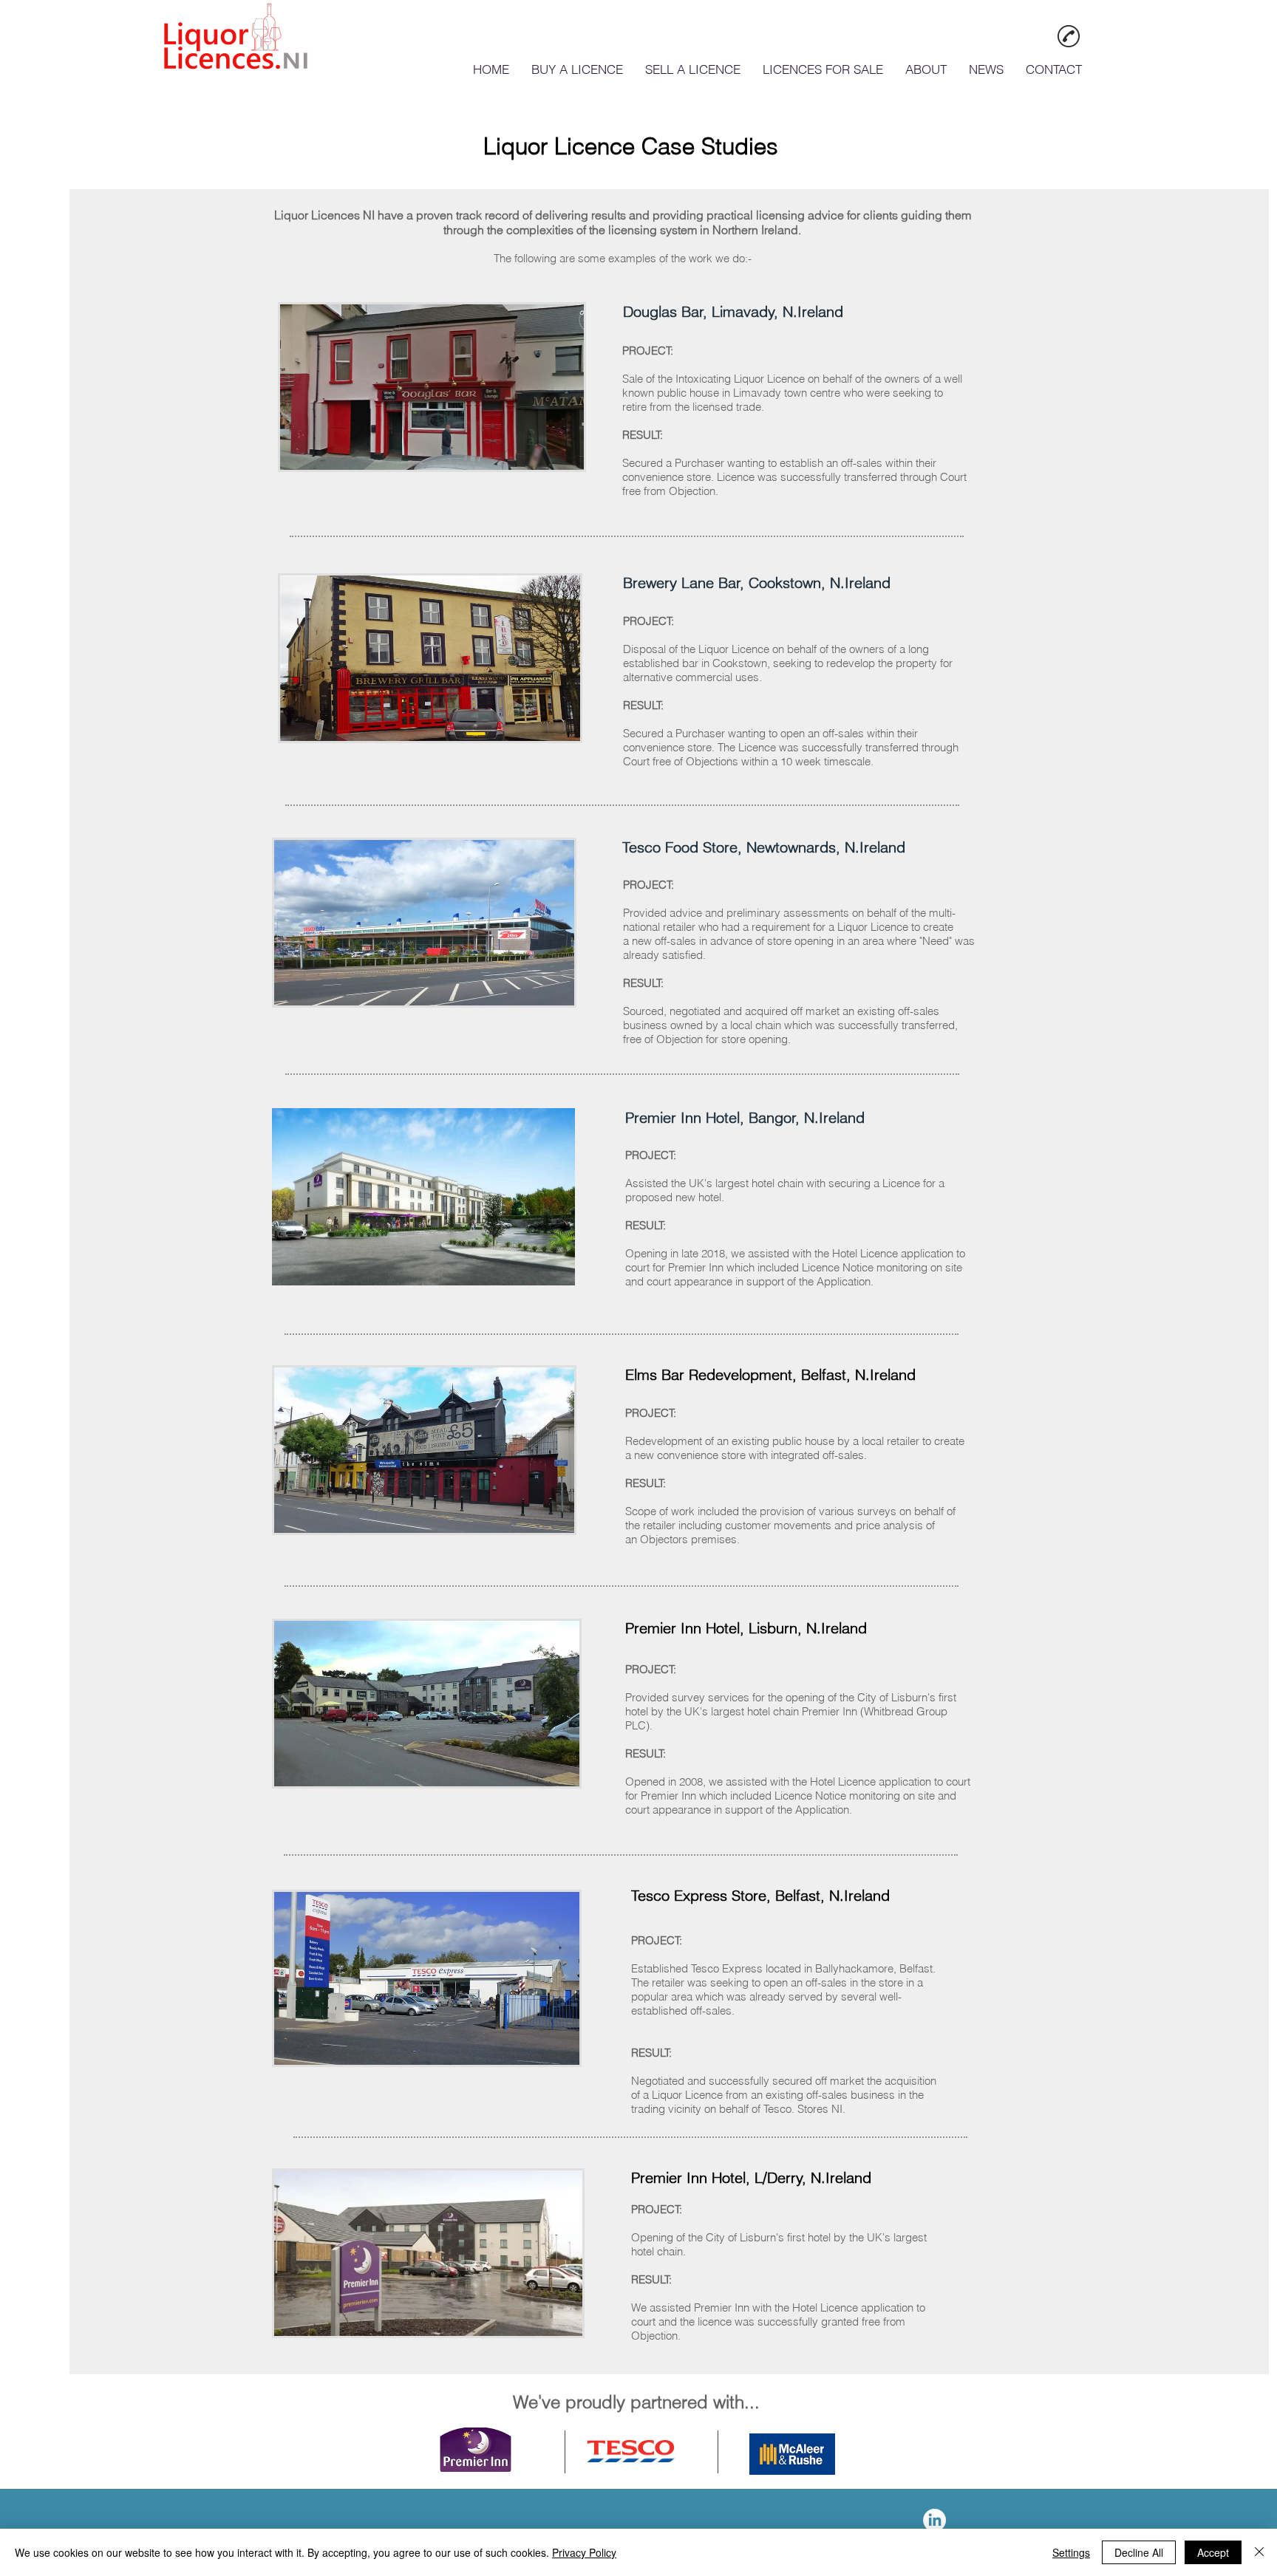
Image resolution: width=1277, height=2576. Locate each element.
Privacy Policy (584, 2552)
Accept (1213, 2552)
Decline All (1139, 2552)
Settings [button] (1071, 2552)
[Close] (1259, 2552)
